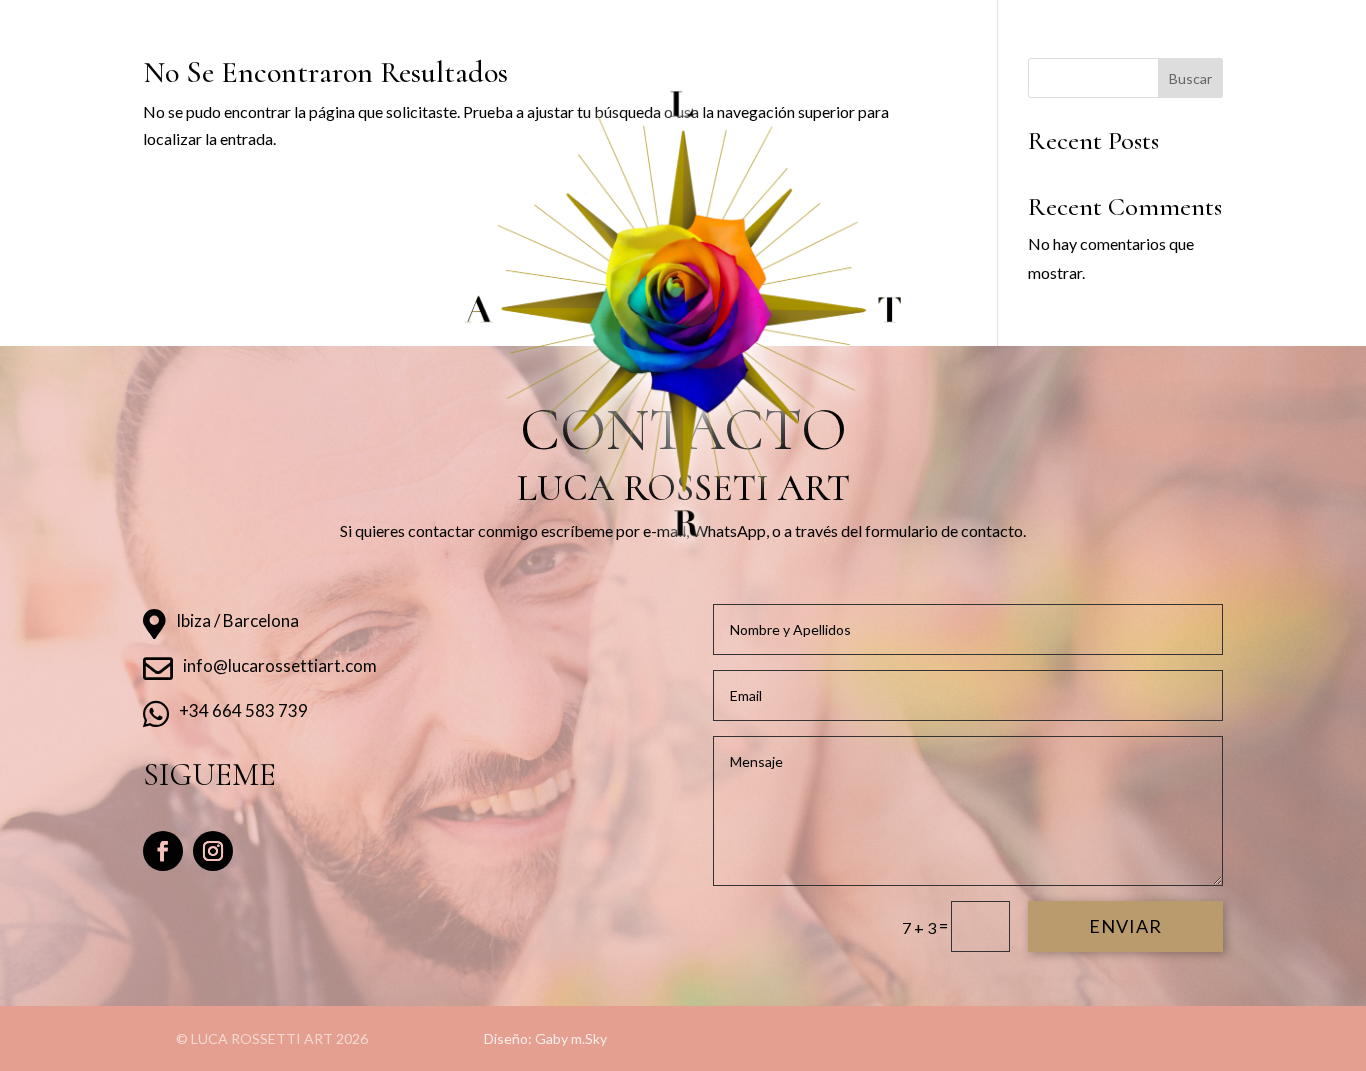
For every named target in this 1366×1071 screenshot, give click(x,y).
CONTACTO (897, 25)
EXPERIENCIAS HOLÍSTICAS (610, 25)
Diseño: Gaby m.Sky (545, 1038)
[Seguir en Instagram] (213, 851)
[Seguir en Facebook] (163, 851)
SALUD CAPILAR (780, 25)
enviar (1125, 926)
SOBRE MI (462, 25)
